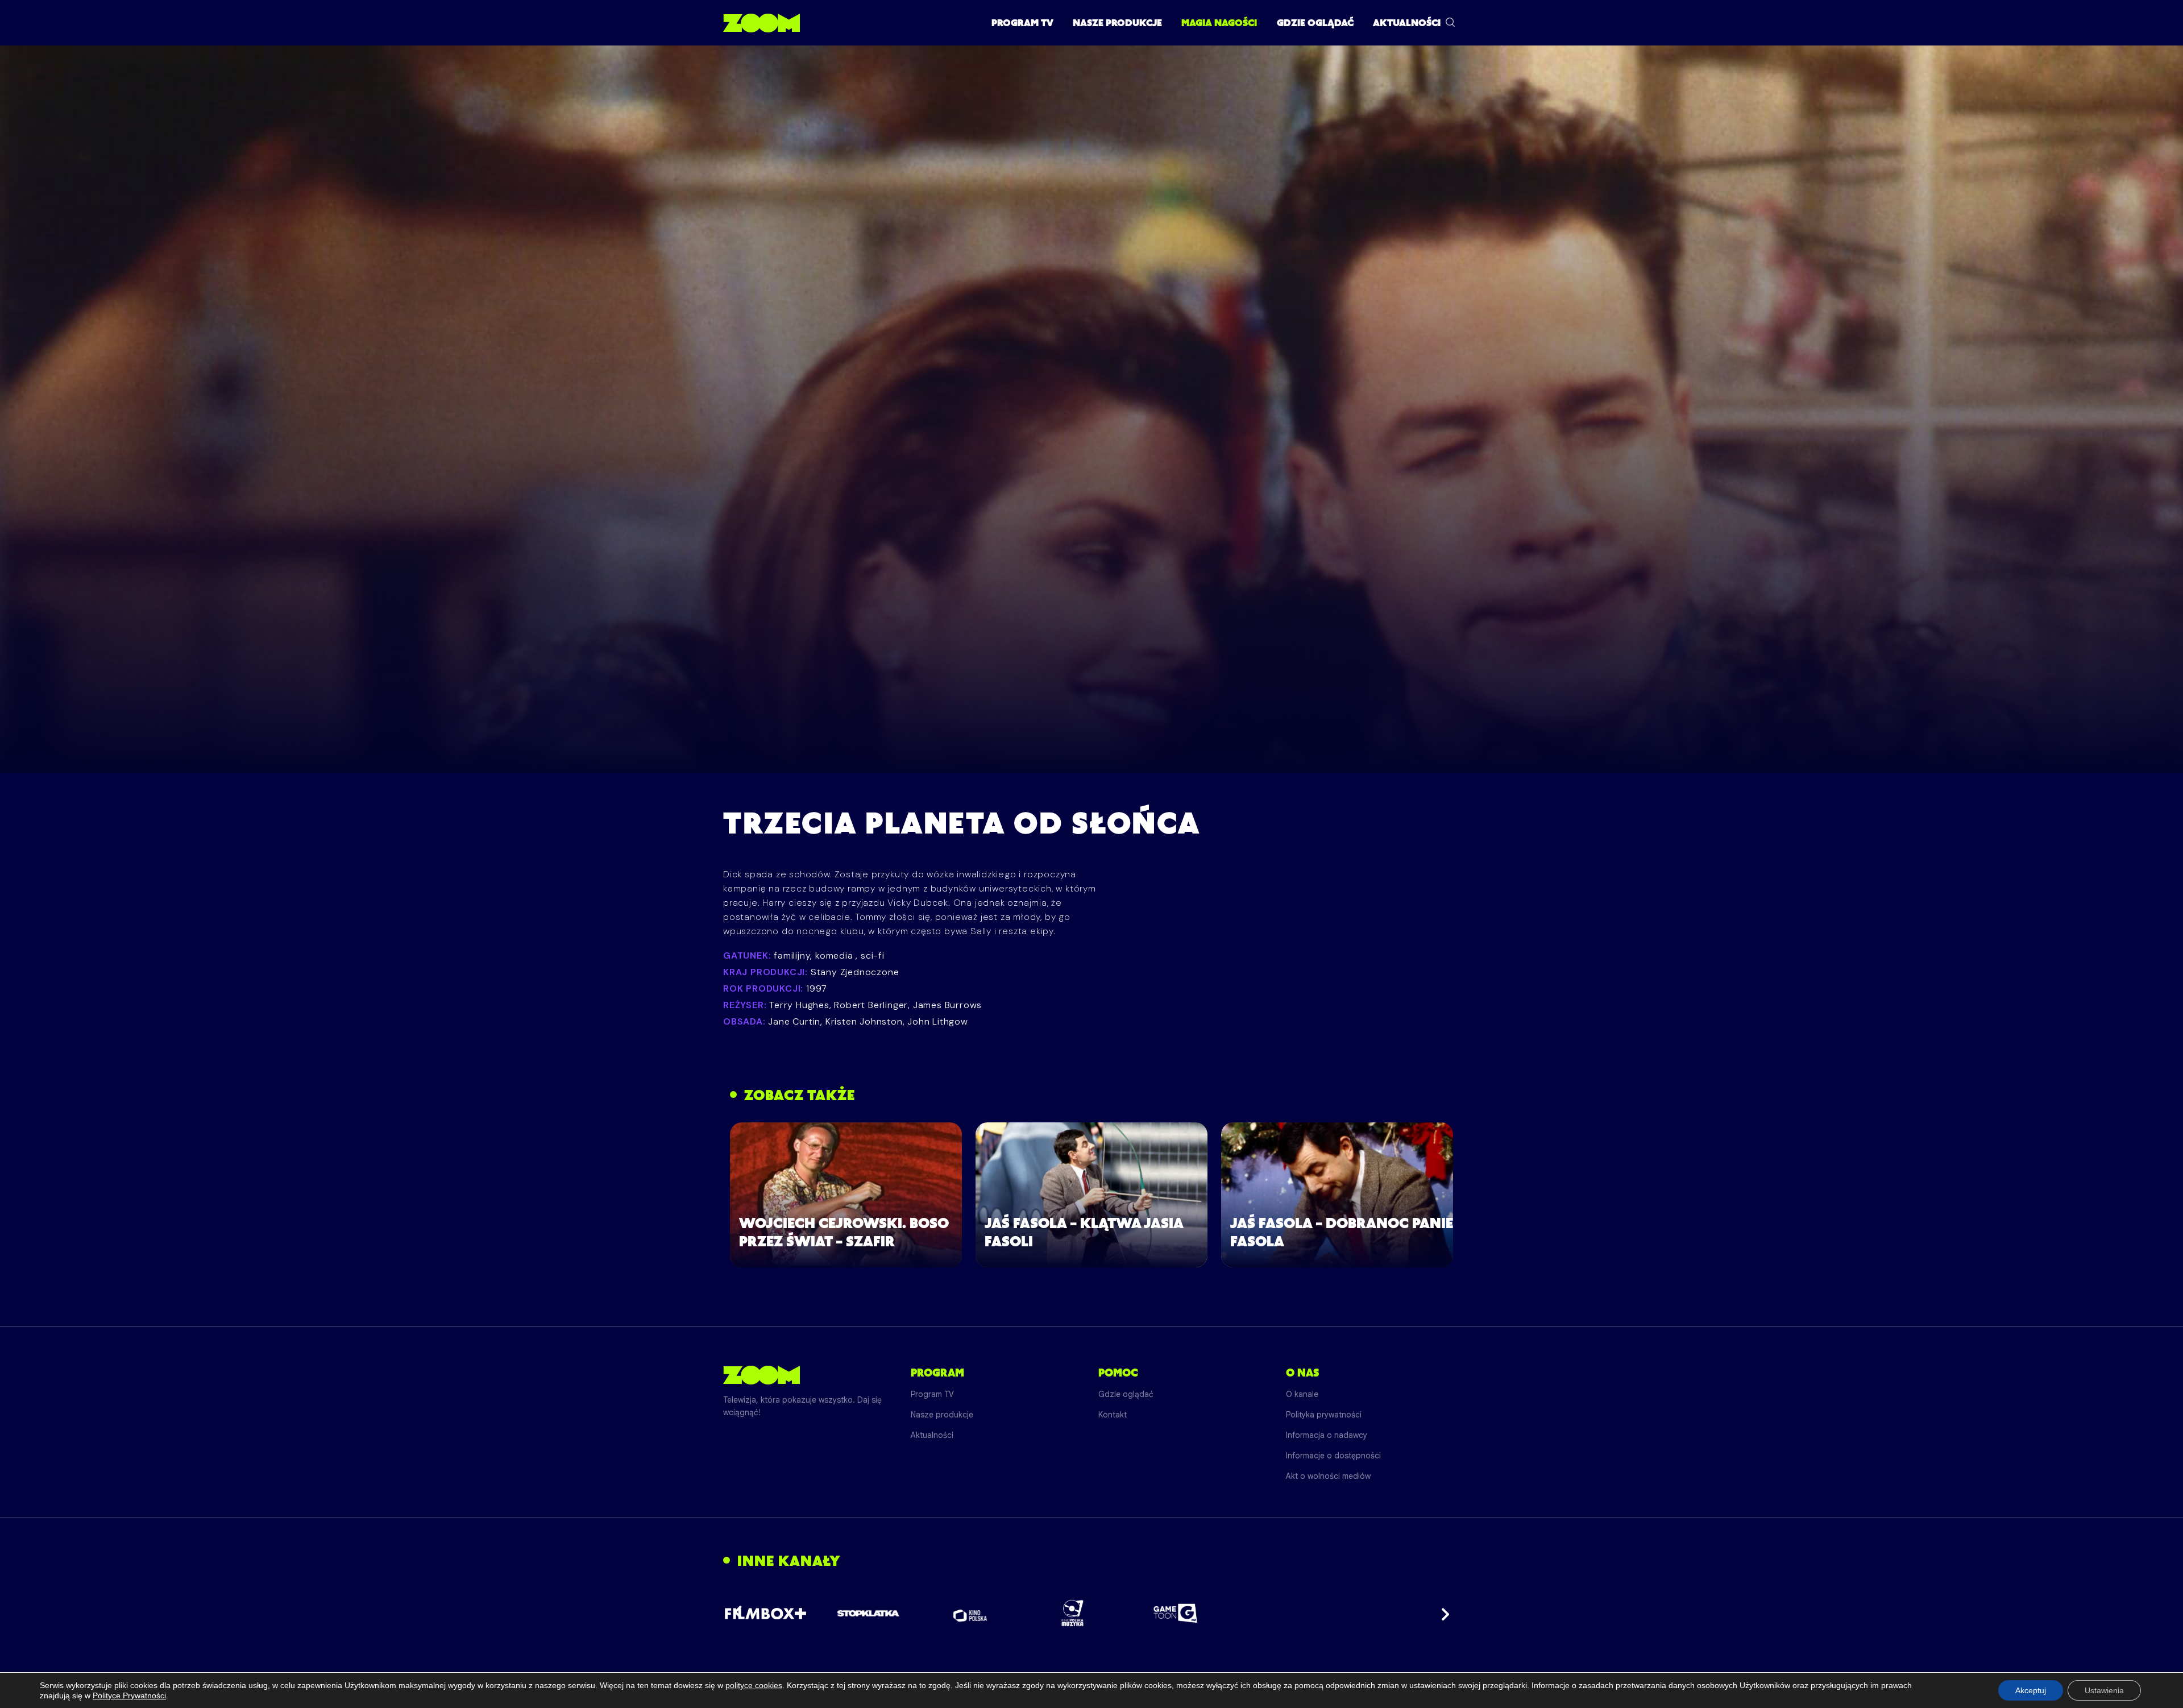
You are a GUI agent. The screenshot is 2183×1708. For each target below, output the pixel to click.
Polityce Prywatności (129, 1695)
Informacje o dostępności (1333, 1456)
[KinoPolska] (971, 1613)
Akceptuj (2031, 1690)
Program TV (1022, 23)
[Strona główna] (761, 23)
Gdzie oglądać (1315, 23)
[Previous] (741, 1613)
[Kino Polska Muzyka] (1073, 1613)
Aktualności (1407, 23)
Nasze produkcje (1117, 23)
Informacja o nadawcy (1327, 1435)
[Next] (1442, 1613)
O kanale (1302, 1394)
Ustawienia (2104, 1690)
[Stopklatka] (868, 1613)
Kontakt (1113, 1415)
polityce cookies (754, 1685)
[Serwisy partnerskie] (1091, 1613)
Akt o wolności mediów (1328, 1476)
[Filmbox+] (765, 1613)
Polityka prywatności (1324, 1415)
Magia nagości (1219, 23)
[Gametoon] (1175, 1613)
